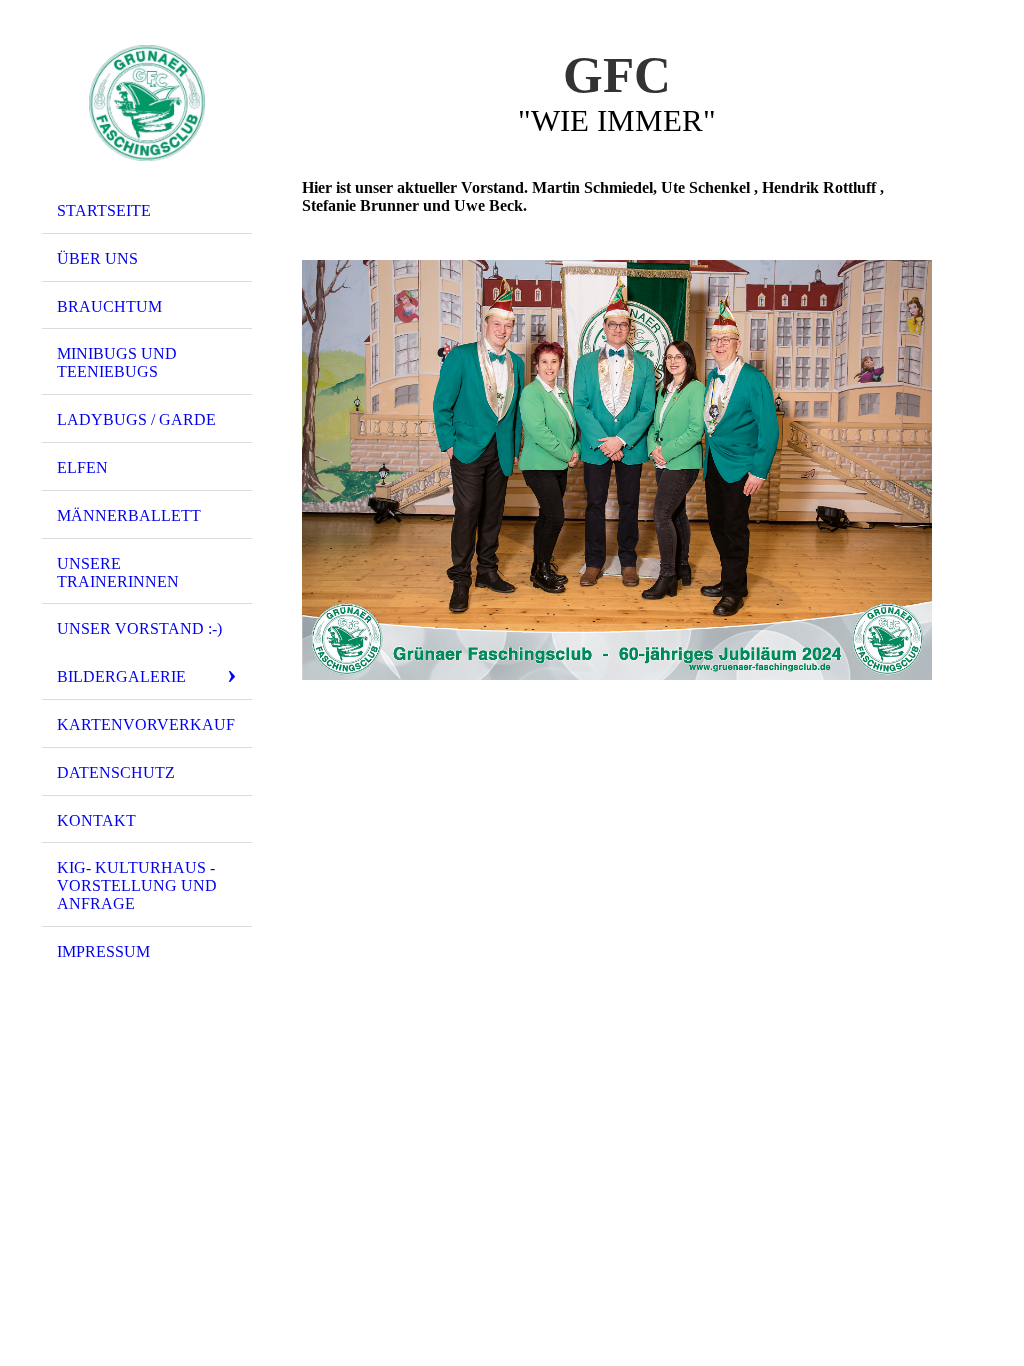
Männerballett (129, 515)
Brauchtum (109, 306)
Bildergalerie (121, 676)
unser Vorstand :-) (139, 628)
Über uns (97, 258)
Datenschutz (116, 772)
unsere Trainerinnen (118, 572)
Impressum (103, 951)
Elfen (82, 467)
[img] (147, 103)
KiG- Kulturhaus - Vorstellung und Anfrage (137, 885)
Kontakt (96, 820)
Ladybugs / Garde (136, 419)
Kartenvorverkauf (146, 724)
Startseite (104, 210)
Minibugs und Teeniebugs (117, 362)
